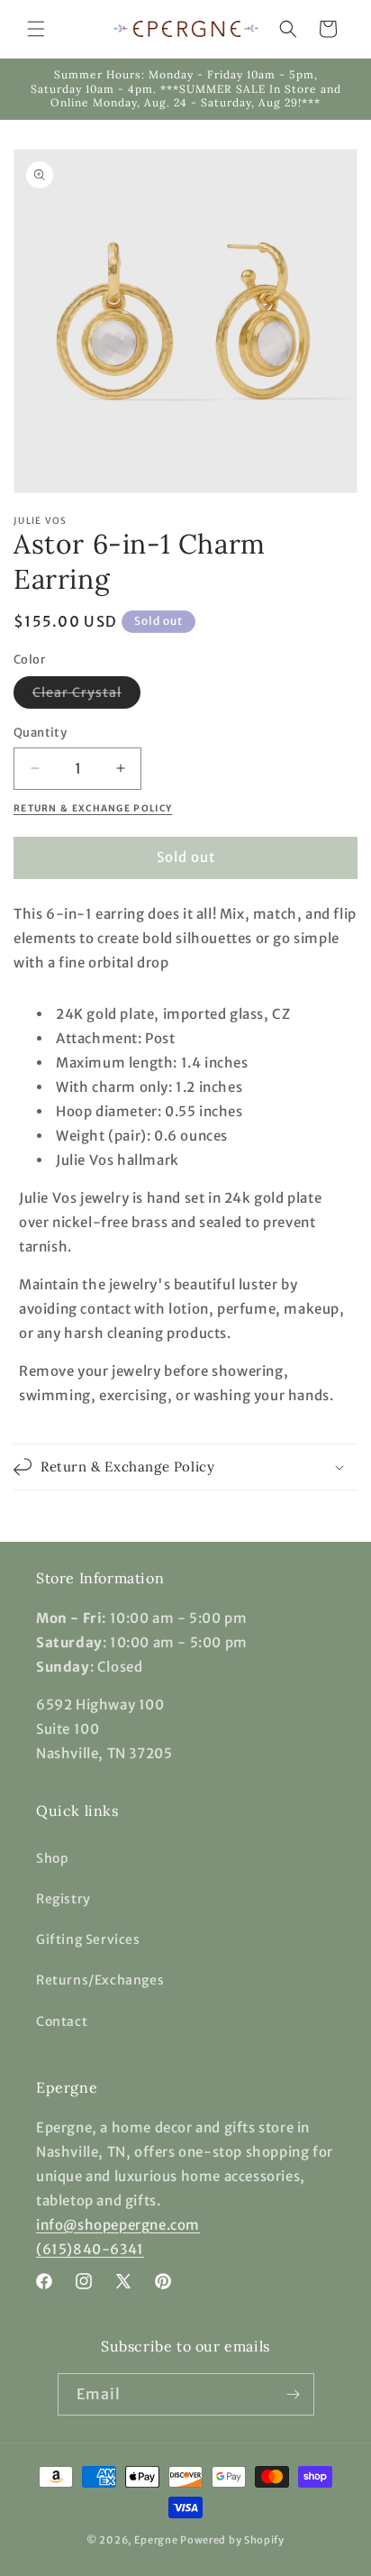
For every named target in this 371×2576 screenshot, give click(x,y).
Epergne (156, 2540)
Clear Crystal (86, 696)
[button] (36, 29)
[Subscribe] (294, 2394)
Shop (52, 1858)
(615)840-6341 (90, 2249)
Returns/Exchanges (100, 1980)
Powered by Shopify (232, 2540)
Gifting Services (88, 1939)
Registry (63, 1899)
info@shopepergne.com (118, 2225)
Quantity (40, 733)
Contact (62, 2021)
